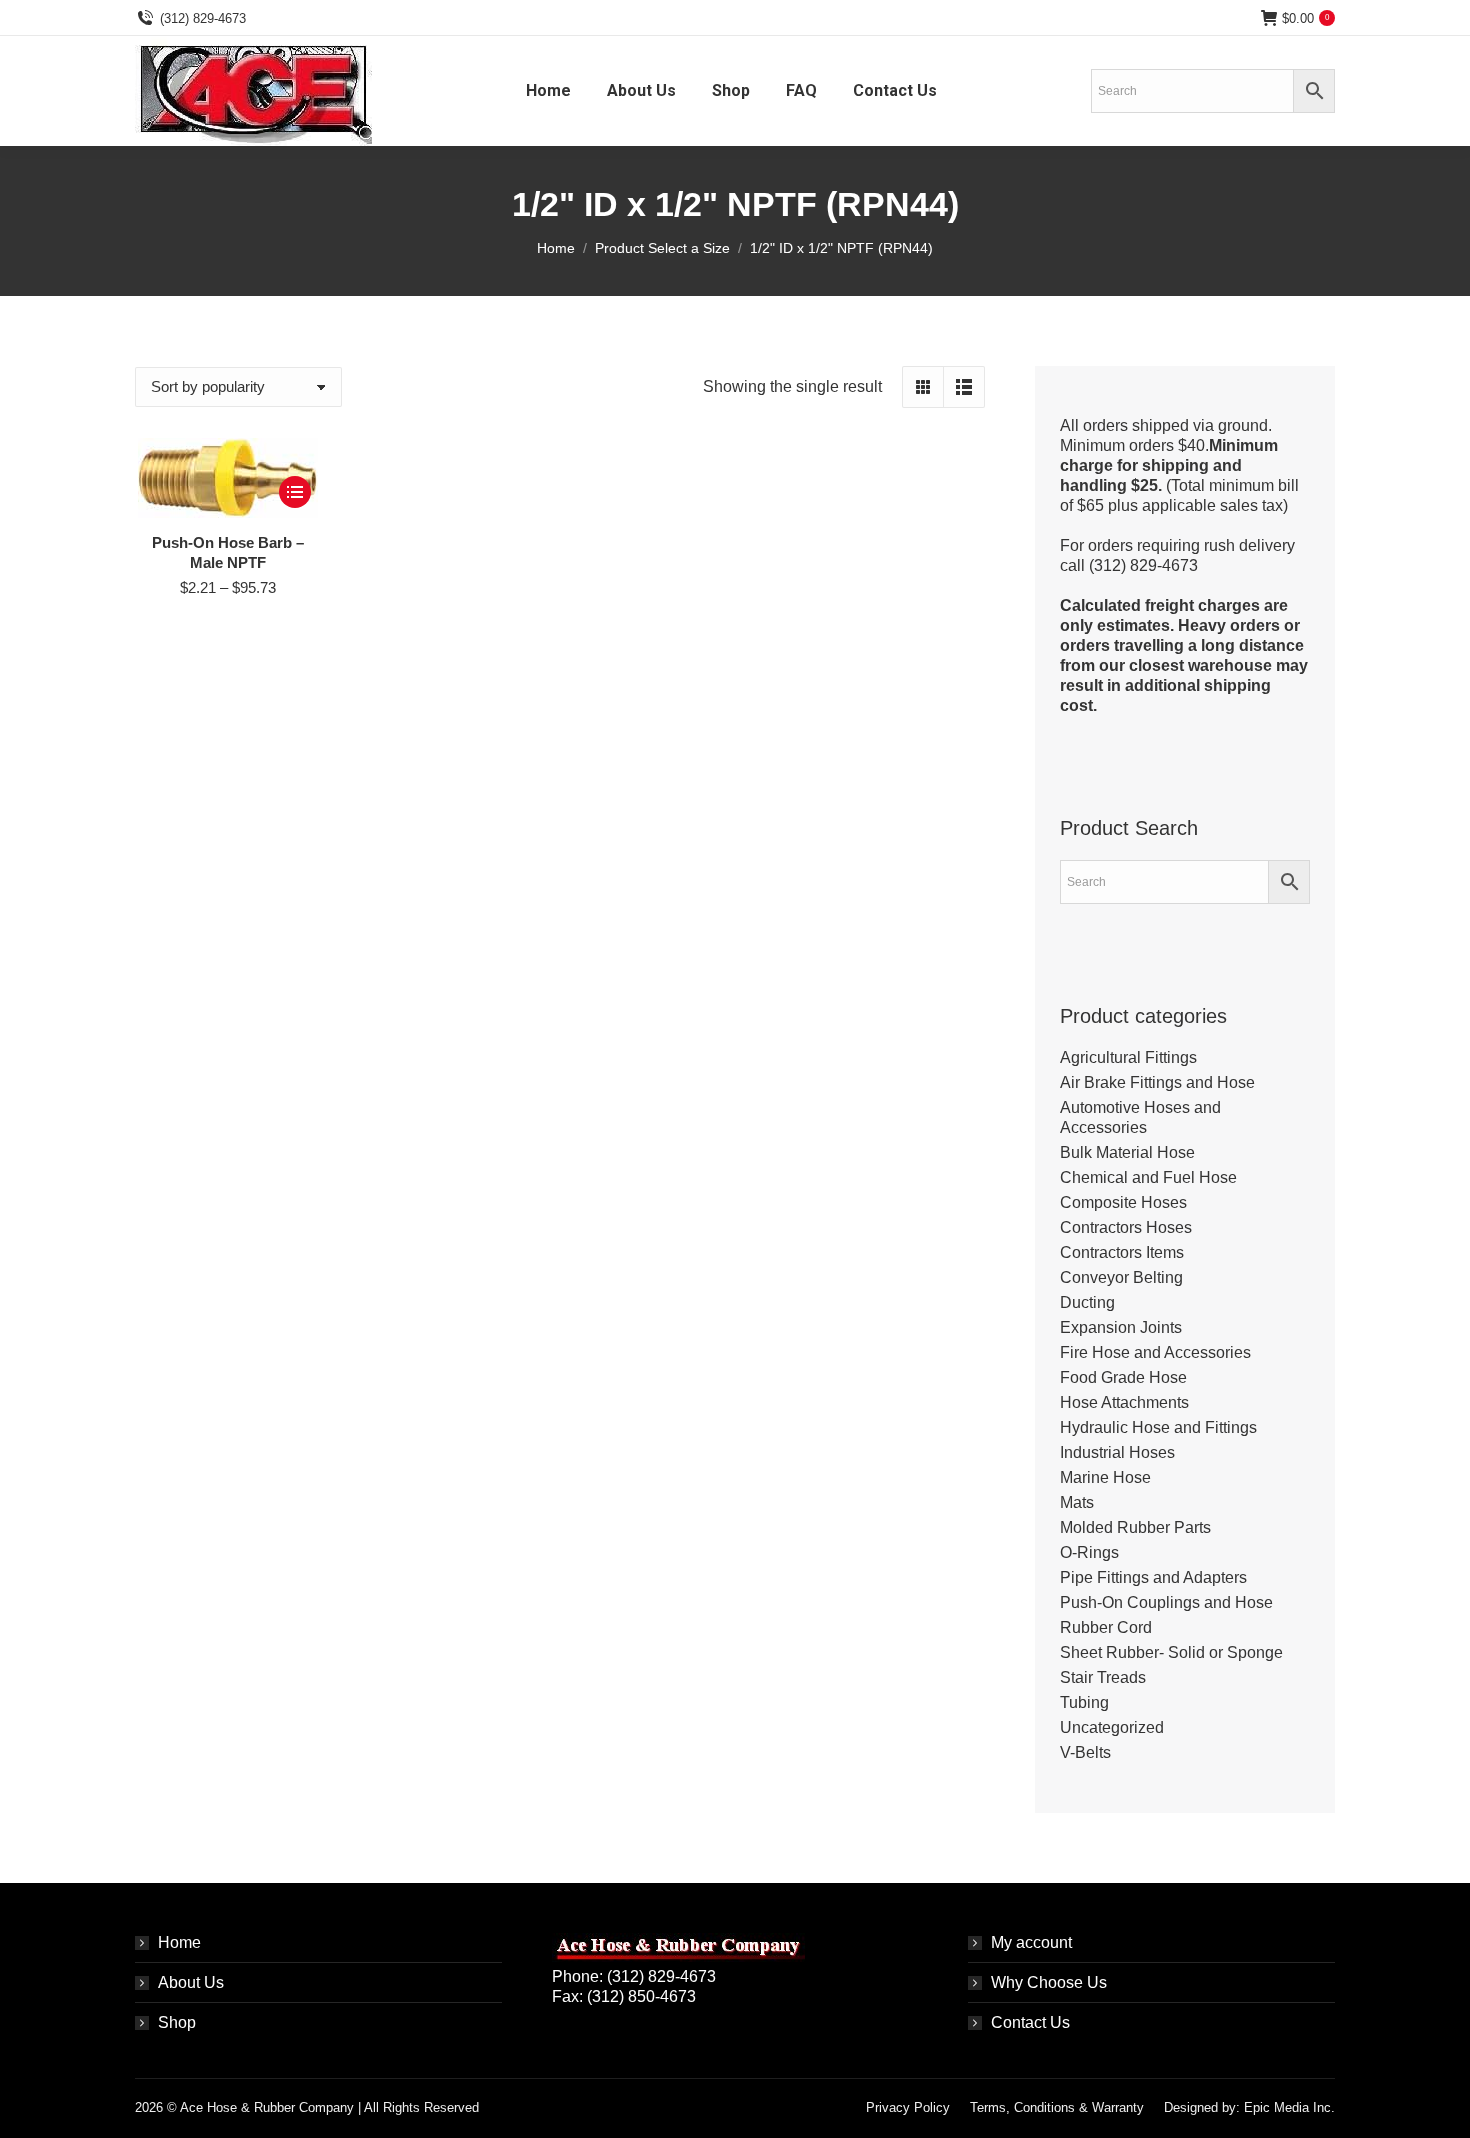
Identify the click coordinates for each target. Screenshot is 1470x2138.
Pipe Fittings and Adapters (1153, 1577)
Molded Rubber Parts (1135, 1527)
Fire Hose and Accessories (1155, 1352)
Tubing (1084, 1702)
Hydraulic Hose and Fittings (1158, 1427)
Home (179, 1942)
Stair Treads (1103, 1677)
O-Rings (1089, 1552)
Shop (177, 2022)
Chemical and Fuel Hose (1148, 1177)
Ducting (1087, 1302)
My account (1031, 1942)
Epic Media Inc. (1289, 2107)
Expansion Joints (1121, 1327)
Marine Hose (1105, 1477)
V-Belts (1085, 1752)
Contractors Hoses (1126, 1227)
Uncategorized (1112, 1727)
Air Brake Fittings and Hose (1157, 1082)
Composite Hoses (1123, 1202)
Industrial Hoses (1117, 1452)
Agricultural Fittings (1128, 1057)
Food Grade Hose (1123, 1377)
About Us (191, 1982)
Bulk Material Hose (1127, 1152)
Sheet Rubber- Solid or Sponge (1171, 1652)
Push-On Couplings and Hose (1166, 1602)
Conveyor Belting (1121, 1277)
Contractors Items (1122, 1252)
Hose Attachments (1124, 1402)
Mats (1077, 1502)
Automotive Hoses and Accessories (1140, 1117)
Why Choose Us (1049, 1982)
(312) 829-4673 (203, 18)
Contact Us (1030, 2022)
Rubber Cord (1106, 1627)
